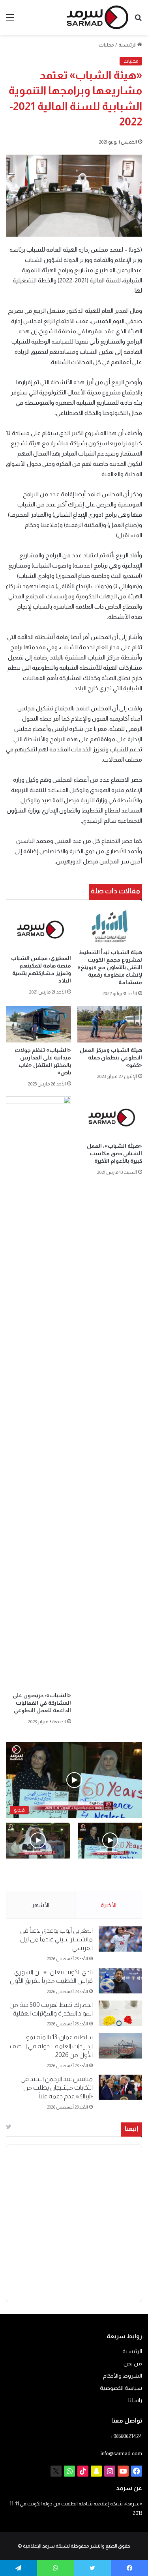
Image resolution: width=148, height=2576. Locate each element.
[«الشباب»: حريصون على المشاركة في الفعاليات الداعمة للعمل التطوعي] (38, 1392)
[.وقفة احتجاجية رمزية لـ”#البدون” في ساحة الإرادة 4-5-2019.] (110, 1841)
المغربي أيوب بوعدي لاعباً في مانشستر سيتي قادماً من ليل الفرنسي (56, 1939)
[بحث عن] (138, 20)
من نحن (133, 2364)
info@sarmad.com (121, 2454)
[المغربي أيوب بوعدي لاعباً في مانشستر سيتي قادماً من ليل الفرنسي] (120, 1939)
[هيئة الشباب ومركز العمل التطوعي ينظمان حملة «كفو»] (110, 1024)
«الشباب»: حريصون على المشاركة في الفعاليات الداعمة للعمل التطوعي (42, 1703)
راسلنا (135, 2400)
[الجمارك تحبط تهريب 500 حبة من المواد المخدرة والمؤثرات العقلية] (120, 2013)
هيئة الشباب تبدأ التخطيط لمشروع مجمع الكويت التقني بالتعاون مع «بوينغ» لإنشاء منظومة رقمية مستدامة (110, 967)
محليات (106, 45)
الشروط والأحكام (123, 2376)
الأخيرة (109, 1905)
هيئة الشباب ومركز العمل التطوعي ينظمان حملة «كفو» (111, 1057)
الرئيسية (128, 45)
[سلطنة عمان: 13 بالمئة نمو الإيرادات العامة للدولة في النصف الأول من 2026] (120, 2046)
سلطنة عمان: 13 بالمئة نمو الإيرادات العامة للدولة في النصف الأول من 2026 (51, 2046)
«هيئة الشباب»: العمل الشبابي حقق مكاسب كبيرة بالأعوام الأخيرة (114, 1153)
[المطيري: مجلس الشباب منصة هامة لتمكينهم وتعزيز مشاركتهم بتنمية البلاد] (38, 929)
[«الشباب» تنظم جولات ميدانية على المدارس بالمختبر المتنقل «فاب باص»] (38, 1024)
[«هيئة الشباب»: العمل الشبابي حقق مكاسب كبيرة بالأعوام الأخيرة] (110, 1117)
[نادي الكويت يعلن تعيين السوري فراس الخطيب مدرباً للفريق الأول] (120, 1981)
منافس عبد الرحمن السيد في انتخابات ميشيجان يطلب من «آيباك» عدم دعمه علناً (57, 2088)
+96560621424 (126, 2436)
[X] (56, 2471)
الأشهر (40, 1905)
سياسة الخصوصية (121, 2388)
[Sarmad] (97, 17)
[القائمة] (10, 20)
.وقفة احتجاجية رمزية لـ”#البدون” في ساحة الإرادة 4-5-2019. (116, 1875)
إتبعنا (131, 2129)
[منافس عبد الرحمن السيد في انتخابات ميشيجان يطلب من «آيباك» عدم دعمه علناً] (120, 2088)
